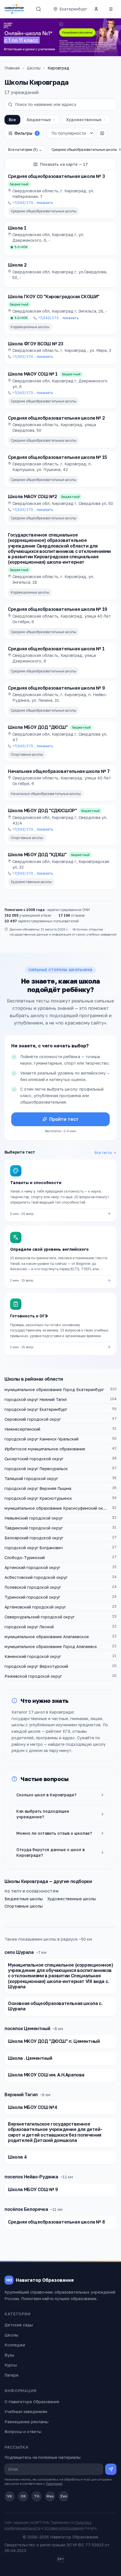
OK (23, 2496)
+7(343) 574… (33, 357)
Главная (12, 68)
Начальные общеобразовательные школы (46, 794)
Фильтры (26, 133)
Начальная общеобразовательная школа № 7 (59, 771)
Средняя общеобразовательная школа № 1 (56, 649)
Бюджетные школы (24, 1899)
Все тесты (103, 1153)
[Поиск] (39, 9)
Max (50, 2496)
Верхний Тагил (21, 2095)
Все (12, 120)
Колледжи (15, 2345)
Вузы (9, 2355)
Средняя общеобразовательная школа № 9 (56, 688)
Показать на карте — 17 (64, 164)
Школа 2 (17, 265)
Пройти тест (64, 1119)
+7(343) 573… (33, 203)
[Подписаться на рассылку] (111, 2469)
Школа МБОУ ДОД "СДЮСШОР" (42, 810)
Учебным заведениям (26, 2412)
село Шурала (19, 1952)
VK (10, 2496)
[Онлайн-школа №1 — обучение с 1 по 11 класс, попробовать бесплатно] (60, 37)
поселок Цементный (27, 2028)
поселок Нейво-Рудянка (31, 2177)
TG (37, 2496)
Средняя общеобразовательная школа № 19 (58, 609)
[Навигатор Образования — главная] (14, 9)
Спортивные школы (27, 754)
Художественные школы (31, 882)
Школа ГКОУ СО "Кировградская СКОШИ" (54, 297)
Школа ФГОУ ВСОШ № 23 (36, 344)
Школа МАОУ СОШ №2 (32, 496)
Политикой (54, 2484)
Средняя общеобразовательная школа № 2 (56, 418)
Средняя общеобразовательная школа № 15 (58, 457)
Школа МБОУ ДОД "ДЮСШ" (38, 727)
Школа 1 (17, 228)
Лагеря (11, 2375)
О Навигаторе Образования (32, 2402)
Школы (34, 68)
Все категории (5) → (25, 150)
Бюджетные (39, 120)
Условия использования (64, 2528)
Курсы (11, 2365)
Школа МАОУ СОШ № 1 (33, 374)
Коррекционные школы (30, 327)
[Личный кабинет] (96, 9)
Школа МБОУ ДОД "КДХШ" (37, 855)
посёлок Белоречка (26, 2209)
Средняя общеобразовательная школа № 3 (56, 176)
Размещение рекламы (26, 2422)
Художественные (84, 120)
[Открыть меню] (111, 9)
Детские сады (19, 2325)
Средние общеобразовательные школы (43, 211)
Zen (64, 2496)
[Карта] (102, 133)
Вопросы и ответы (23, 2432)
